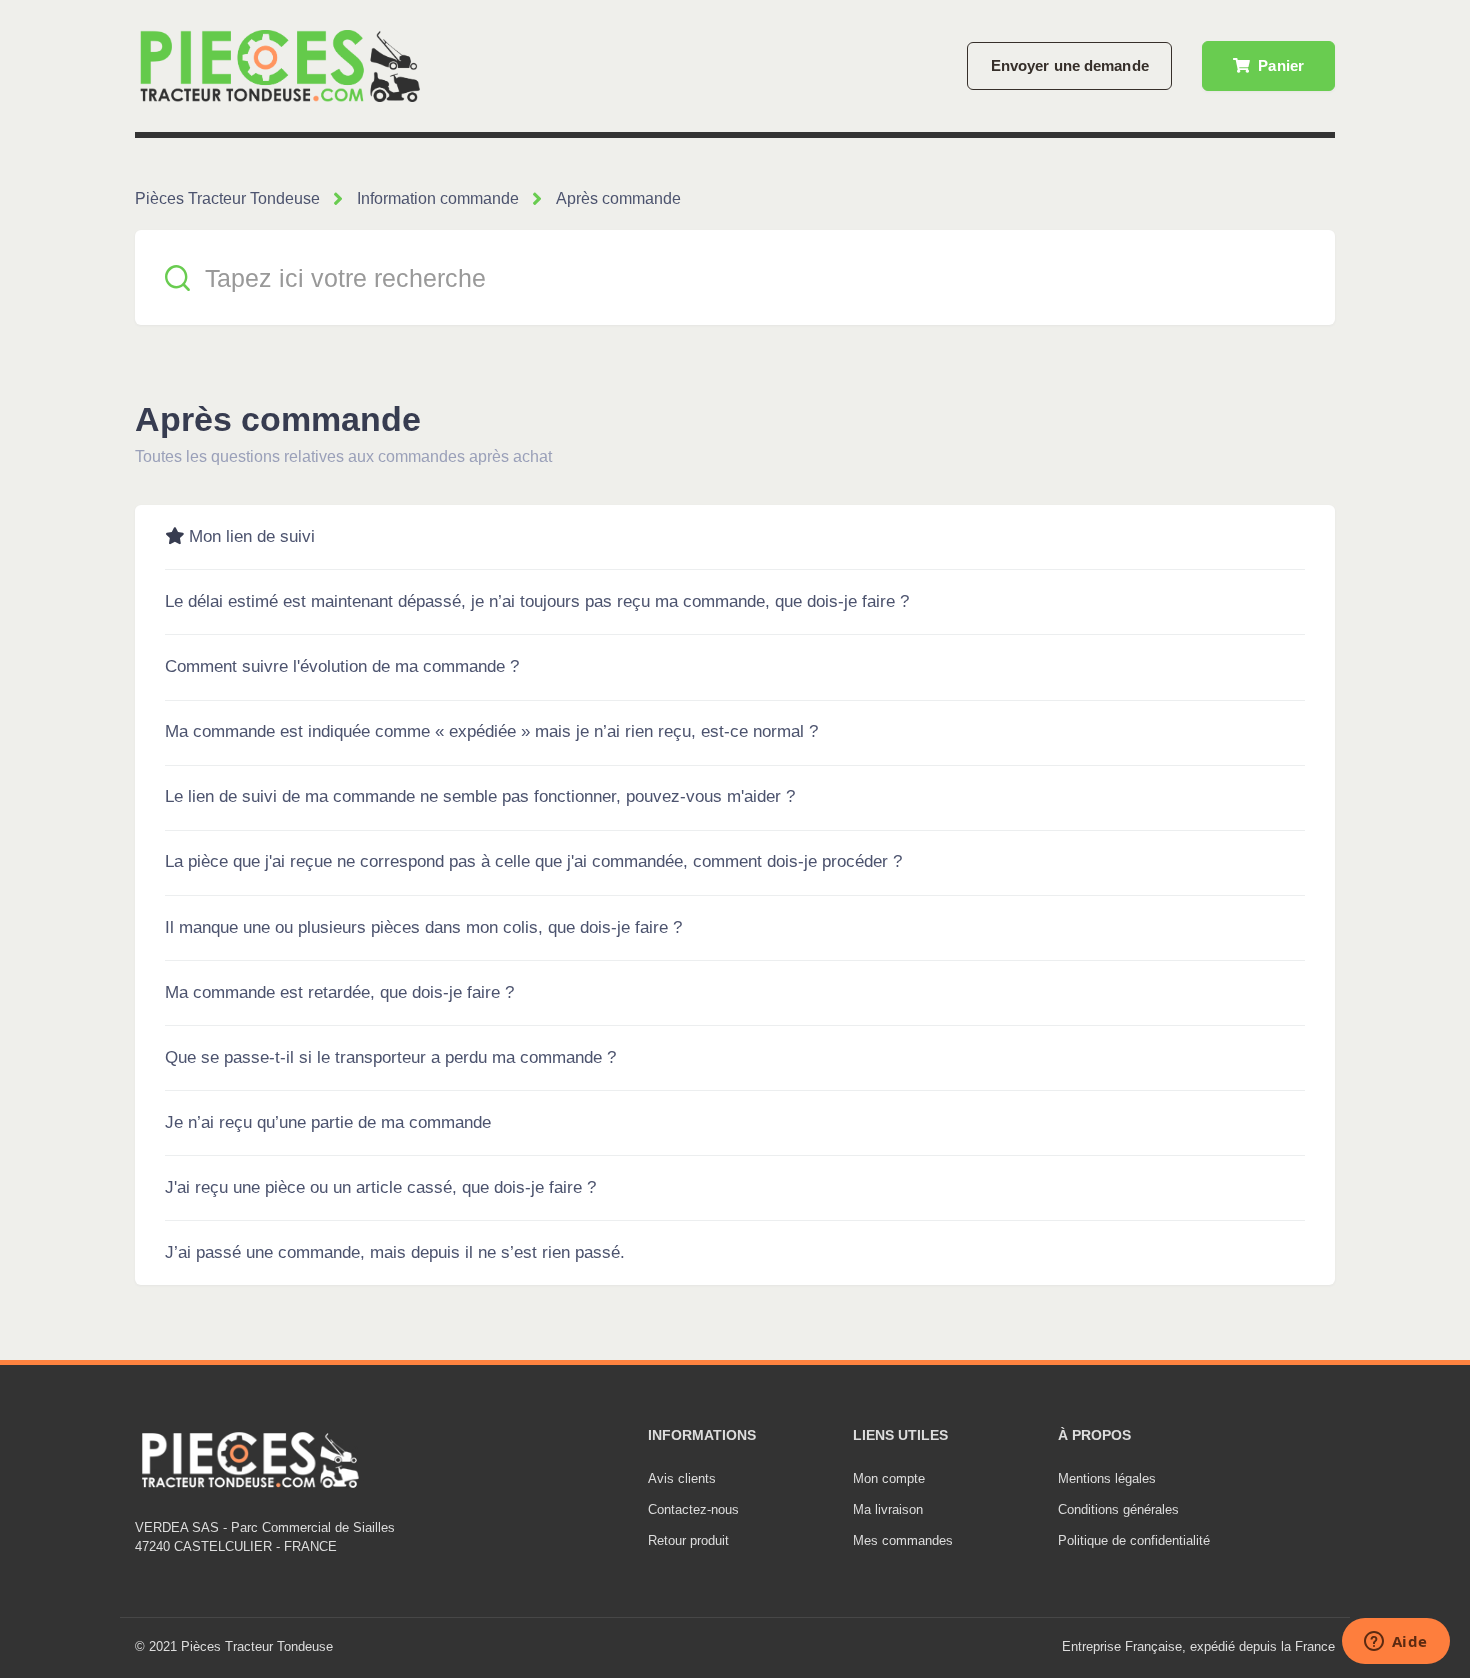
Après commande (618, 198)
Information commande (438, 198)
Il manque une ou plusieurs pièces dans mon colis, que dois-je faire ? (423, 927)
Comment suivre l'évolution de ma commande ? (342, 666)
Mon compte (889, 1478)
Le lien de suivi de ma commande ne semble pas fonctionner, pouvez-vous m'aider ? (480, 796)
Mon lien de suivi (252, 536)
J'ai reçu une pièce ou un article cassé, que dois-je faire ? (380, 1187)
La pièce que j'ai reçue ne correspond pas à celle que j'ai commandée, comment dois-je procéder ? (533, 861)
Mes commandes (903, 1540)
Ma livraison (888, 1509)
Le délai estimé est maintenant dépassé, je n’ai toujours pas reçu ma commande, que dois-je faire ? (537, 601)
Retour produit (688, 1540)
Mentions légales (1107, 1478)
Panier (1279, 65)
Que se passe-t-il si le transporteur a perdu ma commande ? (390, 1057)
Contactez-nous (693, 1509)
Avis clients (682, 1478)
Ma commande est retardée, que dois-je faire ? (339, 992)
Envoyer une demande (1070, 65)
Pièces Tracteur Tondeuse (227, 198)
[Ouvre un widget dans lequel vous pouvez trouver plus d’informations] (1395, 1643)
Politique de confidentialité (1134, 1540)
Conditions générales (1118, 1509)
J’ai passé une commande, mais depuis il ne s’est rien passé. (395, 1252)
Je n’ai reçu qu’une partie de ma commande (328, 1122)
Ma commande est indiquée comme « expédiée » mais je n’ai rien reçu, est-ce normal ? (491, 731)
